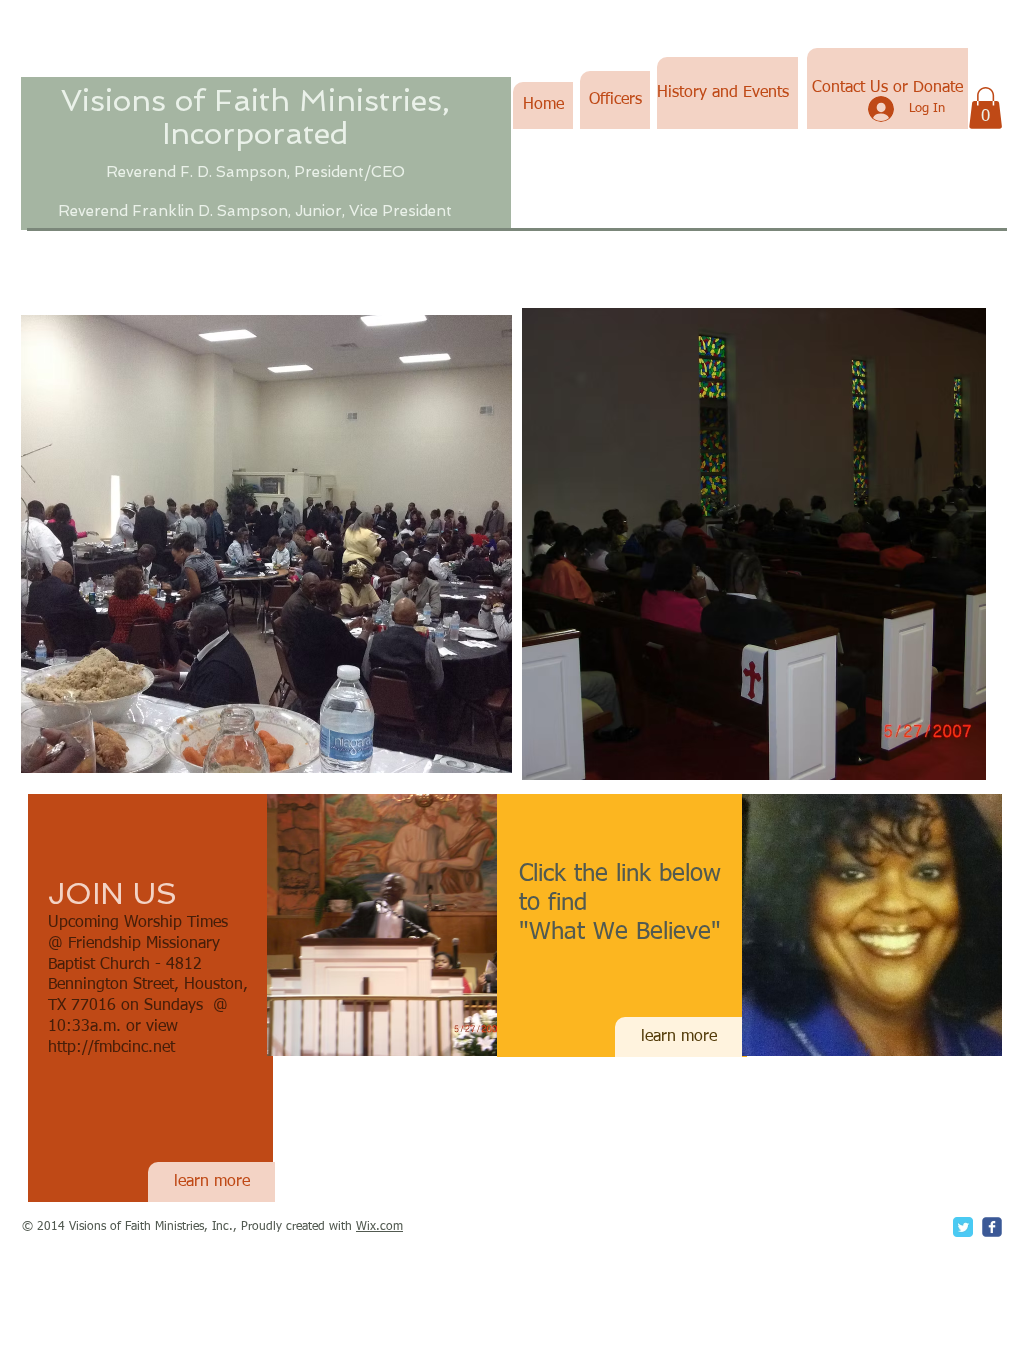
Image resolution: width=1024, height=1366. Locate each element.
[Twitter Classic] (963, 1227)
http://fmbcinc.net (111, 1048)
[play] (944, 762)
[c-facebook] (992, 1227)
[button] (985, 108)
